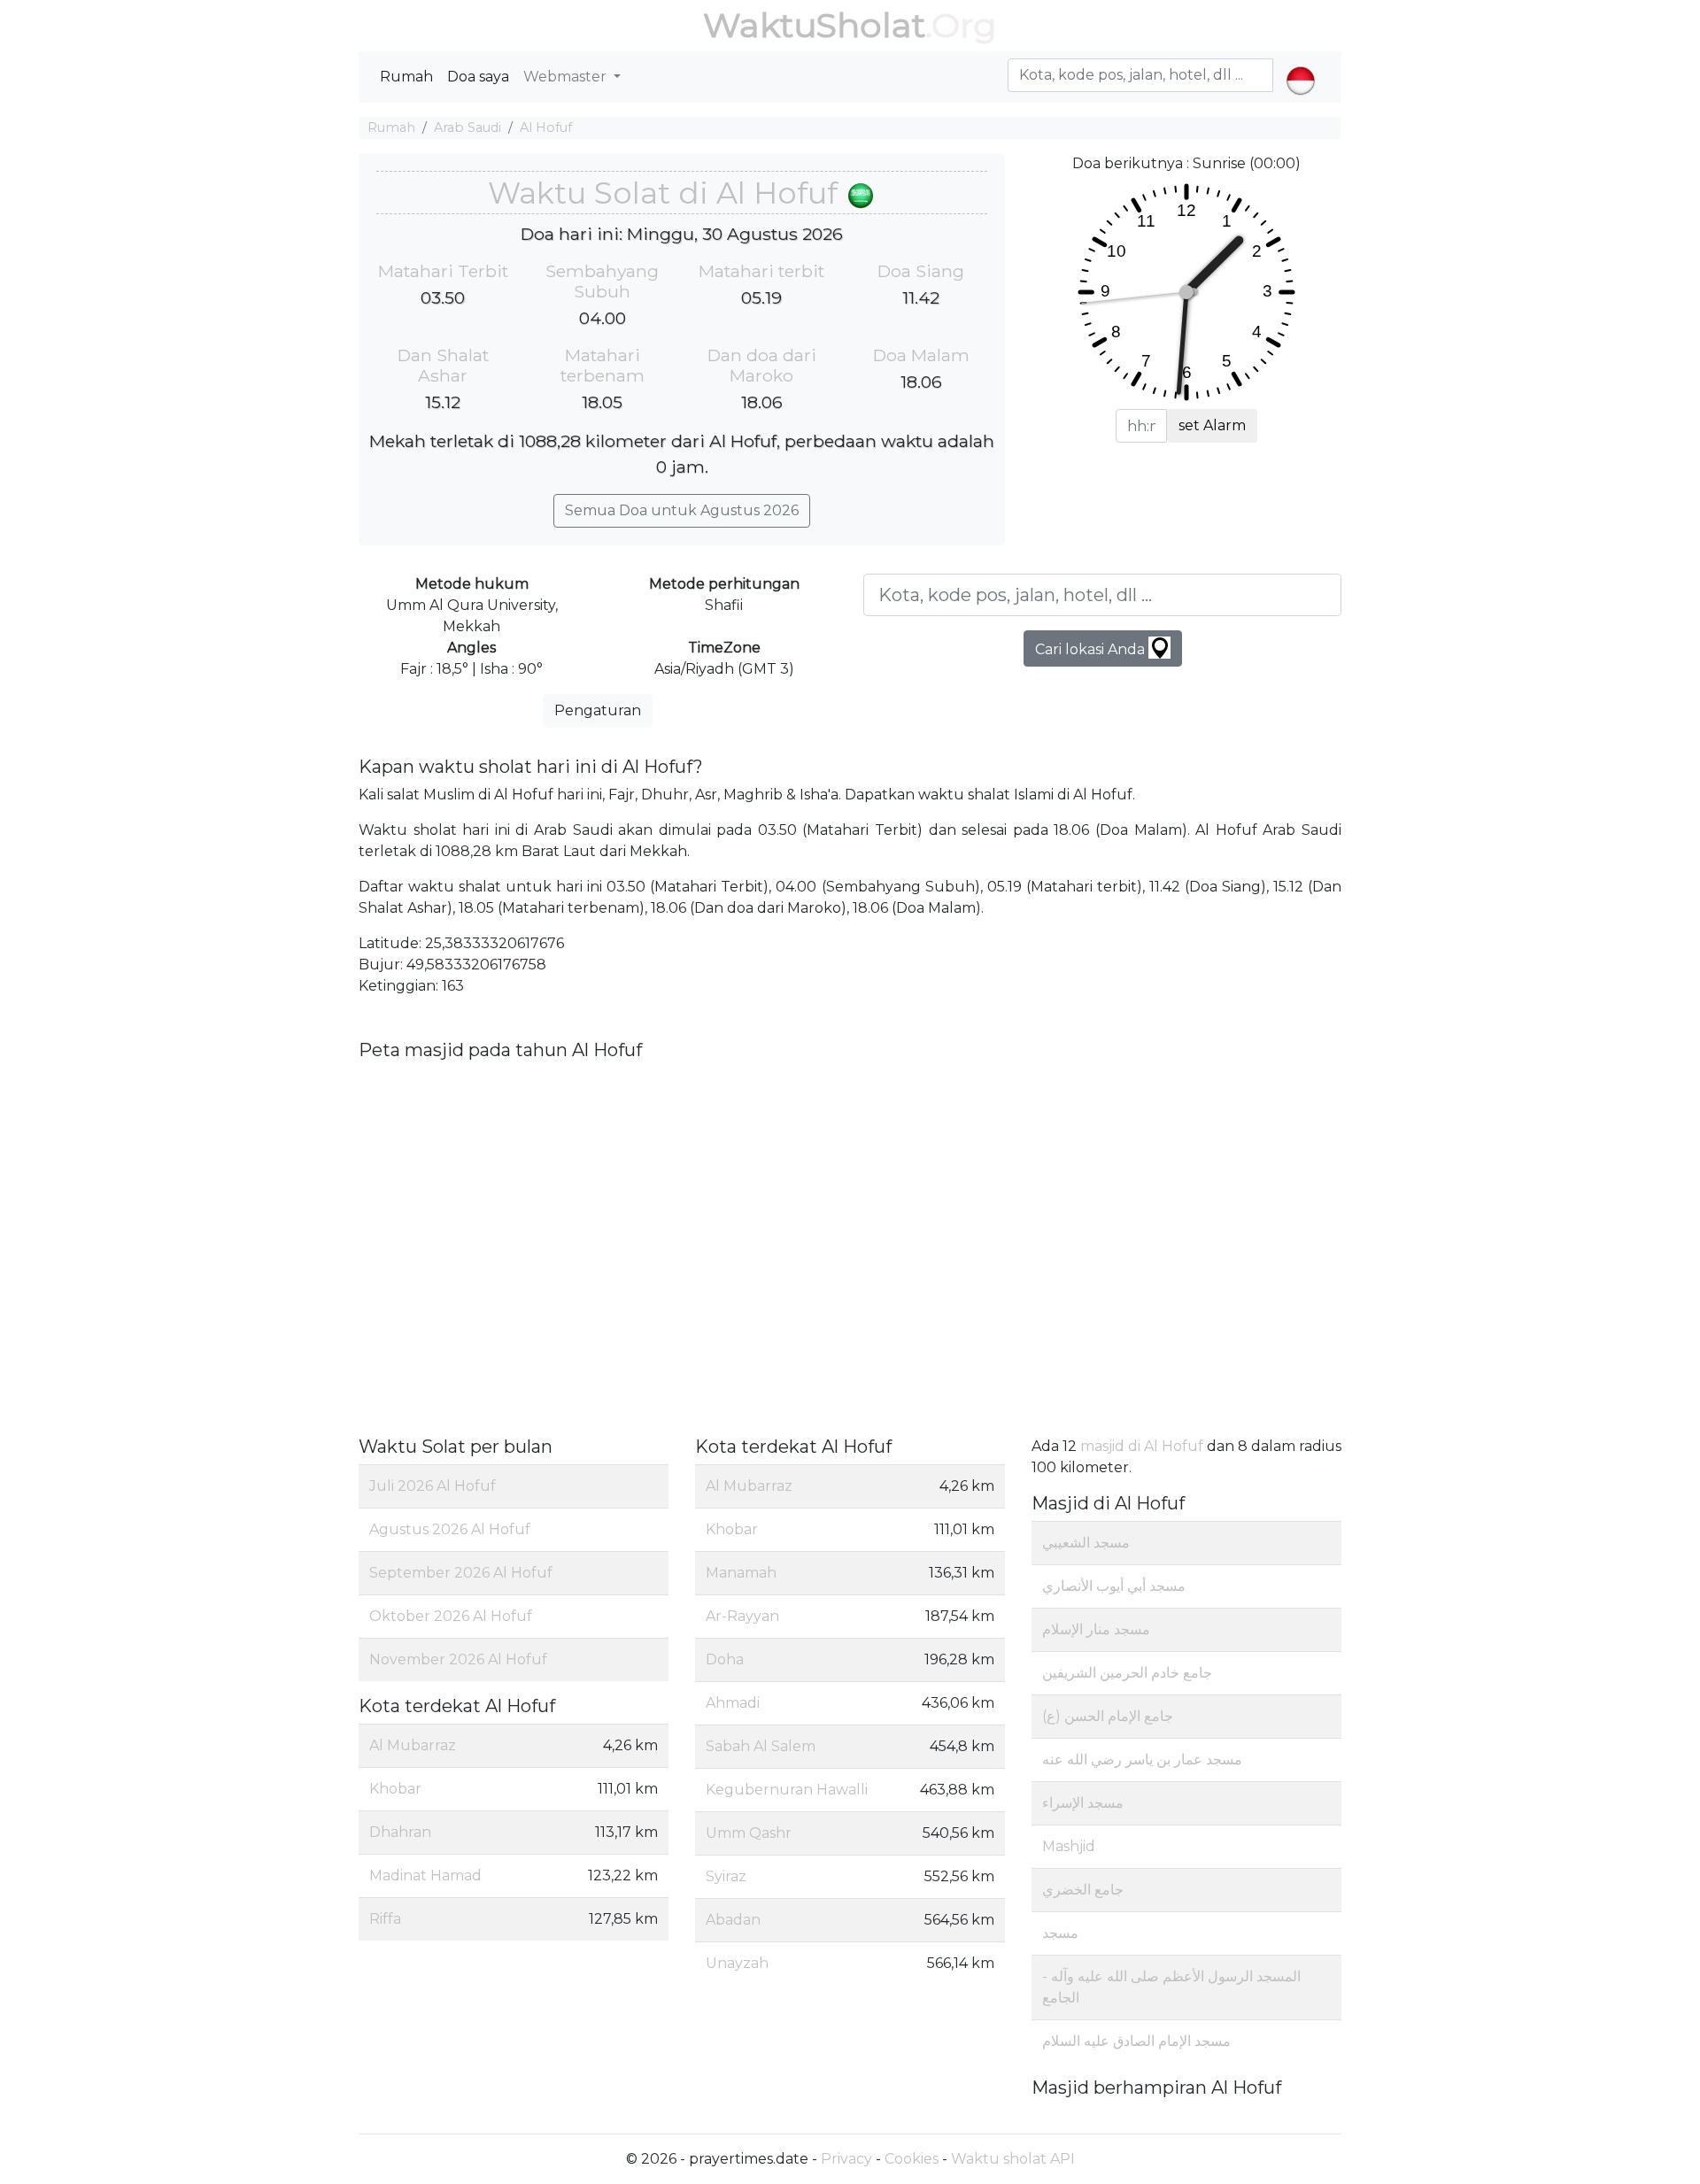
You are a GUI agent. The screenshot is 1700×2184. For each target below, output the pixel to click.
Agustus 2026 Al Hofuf (450, 1529)
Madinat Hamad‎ (425, 1875)
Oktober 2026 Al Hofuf (451, 1616)
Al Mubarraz (413, 1745)
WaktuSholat (814, 25)
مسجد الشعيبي (1086, 1543)
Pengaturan (598, 710)
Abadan (733, 1920)
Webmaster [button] (567, 77)
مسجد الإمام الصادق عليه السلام (1136, 2041)
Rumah (406, 77)
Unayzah (737, 1963)
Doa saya (478, 77)
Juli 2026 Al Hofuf (433, 1486)
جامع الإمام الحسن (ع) (1108, 1716)
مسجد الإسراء (1083, 1803)
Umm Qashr (749, 1833)
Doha (725, 1659)
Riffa (385, 1919)
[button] (1300, 66)
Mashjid (1069, 1846)
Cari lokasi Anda (1092, 649)
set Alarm (1212, 425)
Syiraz (726, 1876)
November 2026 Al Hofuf (458, 1659)
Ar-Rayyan (742, 1616)
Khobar (395, 1789)
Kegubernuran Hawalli (787, 1790)
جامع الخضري (1083, 1890)
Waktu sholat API (1013, 2159)
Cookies (912, 2159)
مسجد (1060, 1933)
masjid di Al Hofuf (1142, 1446)
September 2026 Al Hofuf (461, 1573)
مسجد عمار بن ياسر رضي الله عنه (1142, 1760)
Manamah (741, 1573)
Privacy (846, 2159)
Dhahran (400, 1832)
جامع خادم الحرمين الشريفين (1127, 1673)
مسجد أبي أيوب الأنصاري (1114, 1586)
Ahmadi (733, 1703)
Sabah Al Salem (761, 1746)
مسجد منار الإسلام (1096, 1629)
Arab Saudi (467, 127)
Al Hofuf (546, 127)
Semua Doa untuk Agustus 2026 (682, 510)
